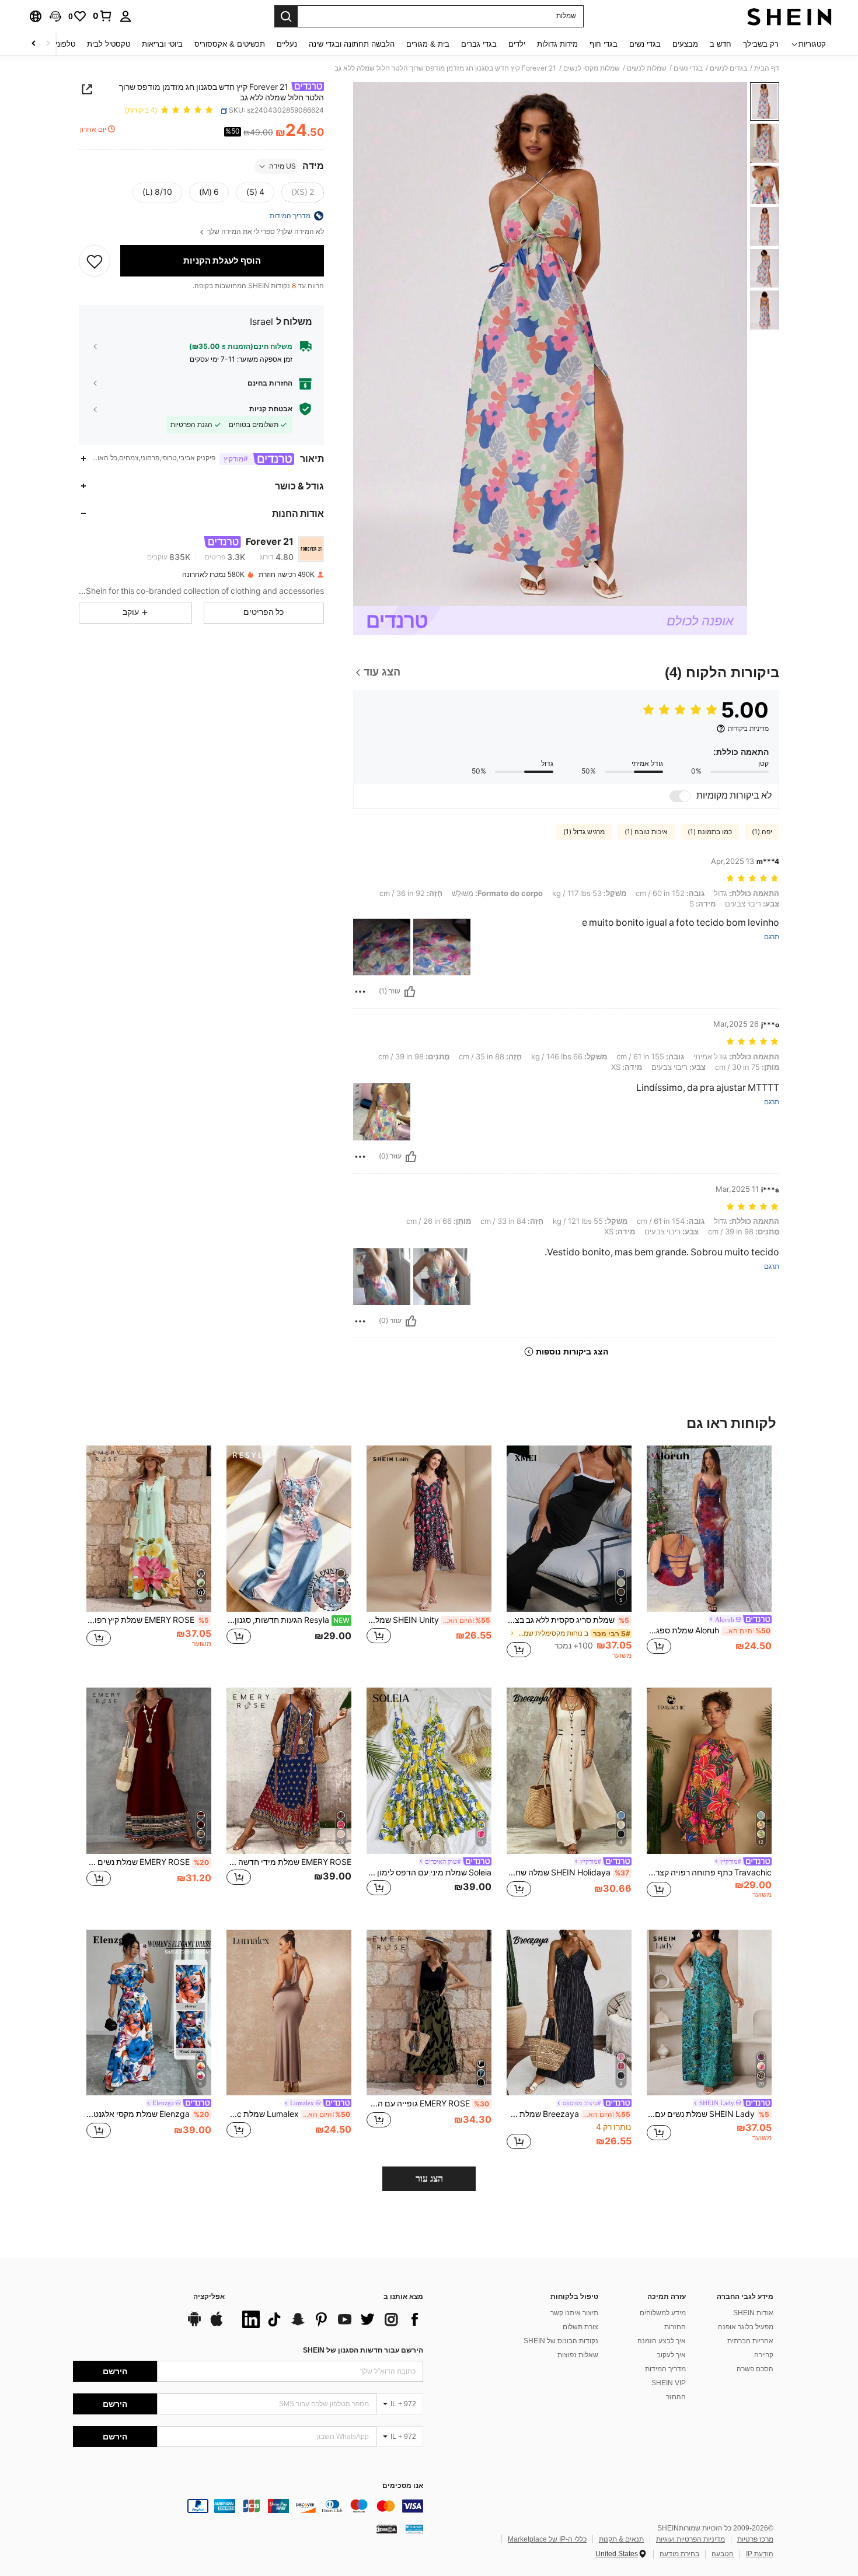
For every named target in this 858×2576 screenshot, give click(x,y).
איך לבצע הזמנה (662, 2341)
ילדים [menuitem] (517, 44)
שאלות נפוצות (578, 2355)
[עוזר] (410, 992)
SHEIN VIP (669, 2383)
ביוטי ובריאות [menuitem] (162, 44)
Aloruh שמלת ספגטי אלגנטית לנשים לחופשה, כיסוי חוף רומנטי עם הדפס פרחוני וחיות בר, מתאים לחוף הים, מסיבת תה (709, 1630)
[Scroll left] (48, 44)
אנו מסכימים (403, 2486)
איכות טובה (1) (646, 832)
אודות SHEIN (753, 2313)
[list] (330, 2319)
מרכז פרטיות (755, 2539)
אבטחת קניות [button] (271, 409)
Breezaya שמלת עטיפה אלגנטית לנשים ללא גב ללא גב (568, 2114)
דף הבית (767, 68)
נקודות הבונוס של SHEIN (561, 2341)
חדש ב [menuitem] (721, 44)
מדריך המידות (665, 2369)
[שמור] (95, 261)
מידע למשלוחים (663, 2313)
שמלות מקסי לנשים (592, 68)
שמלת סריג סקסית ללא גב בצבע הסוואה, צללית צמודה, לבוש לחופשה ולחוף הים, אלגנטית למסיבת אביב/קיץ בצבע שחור (568, 1620)
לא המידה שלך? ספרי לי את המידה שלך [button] (265, 232)
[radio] (303, 192)
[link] (103, 16)
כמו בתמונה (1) (710, 832)
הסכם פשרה (755, 2369)
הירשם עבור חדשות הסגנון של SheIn (363, 2350)
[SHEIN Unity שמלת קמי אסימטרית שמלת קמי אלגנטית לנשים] (429, 1529)
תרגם (772, 937)
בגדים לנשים (728, 68)
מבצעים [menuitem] (685, 44)
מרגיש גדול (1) (584, 832)
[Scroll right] (34, 44)
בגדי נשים (688, 68)
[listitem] (709, 1557)
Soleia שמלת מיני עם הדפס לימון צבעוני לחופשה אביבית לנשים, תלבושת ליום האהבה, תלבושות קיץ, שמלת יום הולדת (429, 1873)
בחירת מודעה (679, 2554)
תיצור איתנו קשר (574, 2313)
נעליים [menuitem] (287, 44)
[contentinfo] (248, 2506)
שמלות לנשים (647, 68)
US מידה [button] (282, 166)
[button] (55, 16)
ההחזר (676, 2397)
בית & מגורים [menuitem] (428, 44)
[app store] (217, 2325)
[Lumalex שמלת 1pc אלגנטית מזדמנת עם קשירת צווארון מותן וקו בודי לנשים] (289, 2013)
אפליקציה (209, 2297)
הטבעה (723, 2554)
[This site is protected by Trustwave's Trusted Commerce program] (414, 2528)
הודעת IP (760, 2554)
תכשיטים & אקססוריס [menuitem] (230, 44)
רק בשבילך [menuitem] (761, 44)
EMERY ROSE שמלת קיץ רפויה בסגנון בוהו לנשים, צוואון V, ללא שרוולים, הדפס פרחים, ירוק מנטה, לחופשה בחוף (148, 1620)
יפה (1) (762, 832)
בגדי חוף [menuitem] (604, 44)
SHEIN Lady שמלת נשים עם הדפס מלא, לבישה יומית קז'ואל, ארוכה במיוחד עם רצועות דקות (708, 2114)
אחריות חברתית (750, 2341)
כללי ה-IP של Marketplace (547, 2539)
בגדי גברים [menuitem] (479, 44)
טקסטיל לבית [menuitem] (109, 44)
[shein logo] (789, 16)
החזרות (675, 2327)
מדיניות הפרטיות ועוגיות (690, 2539)
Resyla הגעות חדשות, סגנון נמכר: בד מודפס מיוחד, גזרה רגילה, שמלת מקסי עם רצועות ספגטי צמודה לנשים (288, 1620)
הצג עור (429, 2178)
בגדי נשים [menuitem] (645, 44)
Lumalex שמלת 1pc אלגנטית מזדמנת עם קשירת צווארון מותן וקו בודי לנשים (288, 2114)
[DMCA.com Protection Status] (387, 2528)
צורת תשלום (580, 2327)
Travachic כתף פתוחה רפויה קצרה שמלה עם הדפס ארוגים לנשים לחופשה (709, 1873)
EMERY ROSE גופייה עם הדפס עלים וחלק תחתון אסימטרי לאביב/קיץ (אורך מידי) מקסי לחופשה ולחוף (428, 2103)
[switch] (680, 796)
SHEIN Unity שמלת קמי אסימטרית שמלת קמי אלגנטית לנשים (428, 1620)
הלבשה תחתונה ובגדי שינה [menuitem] (352, 44)
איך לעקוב (671, 2355)
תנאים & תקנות (621, 2539)
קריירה (764, 2355)
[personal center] (125, 16)
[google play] (194, 2325)
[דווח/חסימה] (360, 992)
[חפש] (286, 16)
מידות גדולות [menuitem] (557, 44)
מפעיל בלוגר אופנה (746, 2327)
